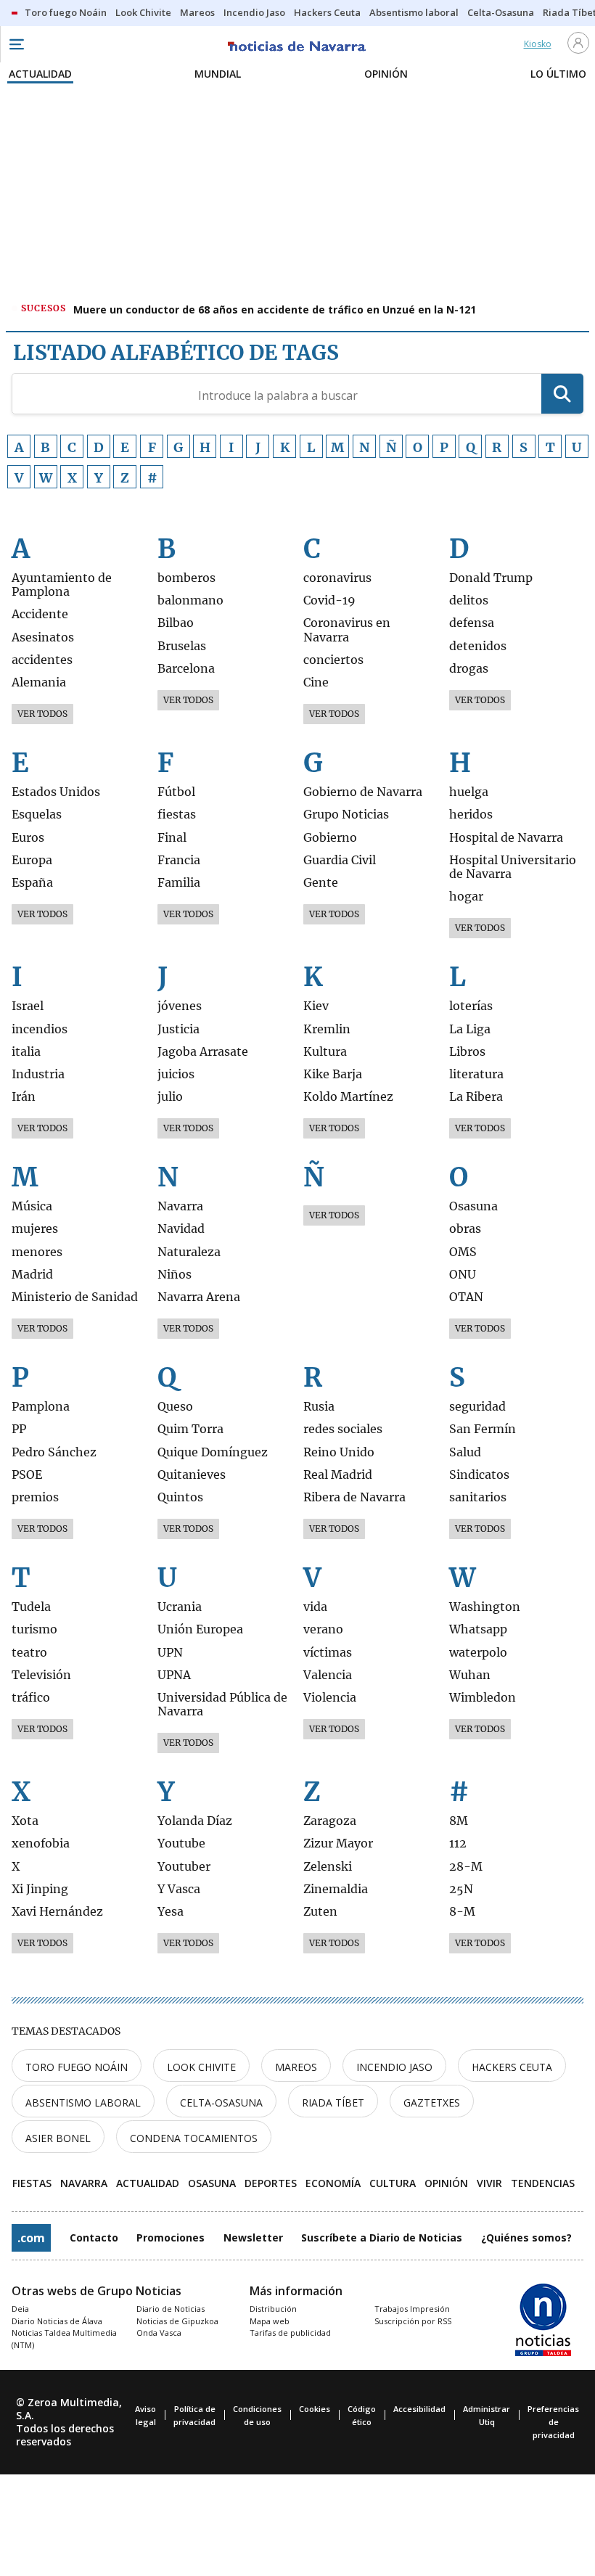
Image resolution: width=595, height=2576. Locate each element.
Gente (321, 883)
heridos (471, 815)
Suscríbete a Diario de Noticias (382, 2237)
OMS (463, 1252)
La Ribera (476, 1097)
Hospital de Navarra (506, 838)
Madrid (32, 1275)
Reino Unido (339, 1452)
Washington (485, 1607)
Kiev (316, 1006)
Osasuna (473, 1206)
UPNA (174, 1675)
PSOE (27, 1475)
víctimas (328, 1653)
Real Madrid (338, 1475)
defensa (472, 623)
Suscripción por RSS (413, 2321)
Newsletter (253, 2237)
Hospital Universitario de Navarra (513, 867)
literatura (476, 1074)
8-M (462, 1912)
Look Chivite (201, 2067)
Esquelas (37, 815)
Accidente (40, 614)
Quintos (180, 1497)
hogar (466, 897)
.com (31, 2238)
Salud (465, 1452)
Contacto (94, 2237)
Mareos (296, 2067)
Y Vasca (179, 1889)
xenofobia (41, 1843)
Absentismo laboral (83, 2103)
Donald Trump (491, 578)
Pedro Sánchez (54, 1452)
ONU (463, 1275)
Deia (20, 2309)
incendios (40, 1029)
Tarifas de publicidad (290, 2333)
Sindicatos (479, 1475)
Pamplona (41, 1407)
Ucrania (180, 1607)
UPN (170, 1653)
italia (26, 1052)
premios (35, 1497)
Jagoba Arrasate (203, 1052)
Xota (25, 1821)
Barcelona (186, 669)
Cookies (315, 2409)
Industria (38, 1074)
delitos (469, 600)
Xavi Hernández (57, 1912)
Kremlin (327, 1029)
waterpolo (478, 1653)
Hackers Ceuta (512, 2067)
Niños (175, 1275)
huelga (469, 792)
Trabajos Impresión (412, 2309)
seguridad (477, 1407)
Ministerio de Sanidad (75, 1297)
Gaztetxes (432, 2103)
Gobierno (330, 838)
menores (37, 1252)
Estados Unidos (56, 792)
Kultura (325, 1052)
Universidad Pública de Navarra (222, 1705)
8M (459, 1821)
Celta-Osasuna (221, 2103)
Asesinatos (43, 637)
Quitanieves (192, 1475)
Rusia (319, 1407)
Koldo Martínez (348, 1097)
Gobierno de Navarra (363, 792)
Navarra (180, 1206)
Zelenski (328, 1867)
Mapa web (270, 2321)
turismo (34, 1629)
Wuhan (470, 1675)
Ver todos (42, 714)
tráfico (31, 1698)
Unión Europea (200, 1629)
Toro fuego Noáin (77, 2067)
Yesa (171, 1912)
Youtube (181, 1843)
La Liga (470, 1029)
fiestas (177, 815)
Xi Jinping (40, 1889)
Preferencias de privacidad (553, 2422)
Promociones (171, 2237)
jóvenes (180, 1006)
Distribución (273, 2309)
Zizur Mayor (338, 1843)
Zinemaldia (336, 1889)
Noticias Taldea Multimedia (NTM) (64, 2339)
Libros (467, 1052)
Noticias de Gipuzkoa (177, 2321)
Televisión (41, 1675)
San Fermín (483, 1429)
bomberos (186, 578)
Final (172, 838)
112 (458, 1843)
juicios (176, 1074)
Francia (179, 860)
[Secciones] (16, 44)
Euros (28, 838)
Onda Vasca (159, 2333)
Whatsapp (478, 1629)
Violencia (330, 1698)
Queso (175, 1407)
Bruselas (182, 646)
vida (315, 1607)
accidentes (42, 660)
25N (461, 1889)
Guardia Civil (340, 860)
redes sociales (343, 1429)
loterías (471, 1006)
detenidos (478, 646)
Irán (24, 1097)
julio (170, 1097)
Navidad (181, 1229)
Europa (32, 860)
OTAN (466, 1297)
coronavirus (337, 578)
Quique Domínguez (213, 1452)
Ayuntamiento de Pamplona (62, 585)
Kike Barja (333, 1074)
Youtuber (184, 1867)
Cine (316, 682)
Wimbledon (483, 1698)
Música (32, 1206)
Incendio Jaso (394, 2067)
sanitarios (478, 1497)
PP (19, 1429)
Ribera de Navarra (354, 1497)
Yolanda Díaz (195, 1821)
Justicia (178, 1029)
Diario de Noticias (171, 2309)
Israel (28, 1006)
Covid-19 (329, 600)
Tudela (31, 1607)
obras (465, 1229)
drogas (469, 669)
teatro (29, 1653)
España (32, 883)
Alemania (39, 682)
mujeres (35, 1229)
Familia (179, 883)
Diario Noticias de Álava (57, 2321)
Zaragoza (330, 1821)
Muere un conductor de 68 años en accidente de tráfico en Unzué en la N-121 (275, 309)
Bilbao (176, 623)
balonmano (190, 600)
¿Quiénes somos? (526, 2237)
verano (323, 1629)
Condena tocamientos (194, 2138)
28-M (466, 1867)
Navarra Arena (199, 1297)
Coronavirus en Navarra (347, 630)
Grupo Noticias (346, 815)
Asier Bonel (58, 2138)
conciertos (333, 660)
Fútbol (176, 792)
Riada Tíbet (333, 2103)
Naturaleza (189, 1252)
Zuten (320, 1912)
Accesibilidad (419, 2409)
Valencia (328, 1675)
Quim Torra (190, 1429)
